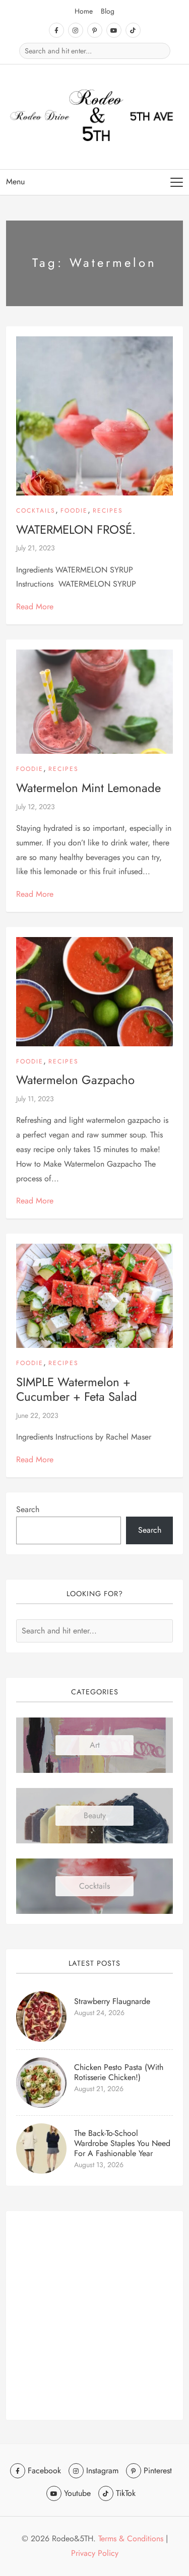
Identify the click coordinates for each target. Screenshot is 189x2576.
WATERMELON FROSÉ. (76, 529)
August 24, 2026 (99, 2013)
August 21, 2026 (99, 2089)
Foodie (74, 511)
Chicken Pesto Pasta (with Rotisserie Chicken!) (119, 2072)
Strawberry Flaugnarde (112, 2001)
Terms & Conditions (131, 2538)
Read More (35, 606)
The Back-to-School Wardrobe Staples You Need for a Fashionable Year (122, 2143)
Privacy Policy (95, 2553)
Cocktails (36, 511)
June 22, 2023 (37, 1415)
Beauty (95, 1815)
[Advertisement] (94, 2315)
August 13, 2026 (99, 2165)
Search (28, 1509)
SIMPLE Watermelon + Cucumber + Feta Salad (77, 1389)
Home (84, 11)
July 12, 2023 (36, 807)
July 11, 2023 (35, 1099)
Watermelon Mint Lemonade (88, 788)
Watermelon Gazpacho (75, 1080)
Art (95, 1745)
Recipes (108, 511)
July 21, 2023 (36, 548)
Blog (108, 11)
